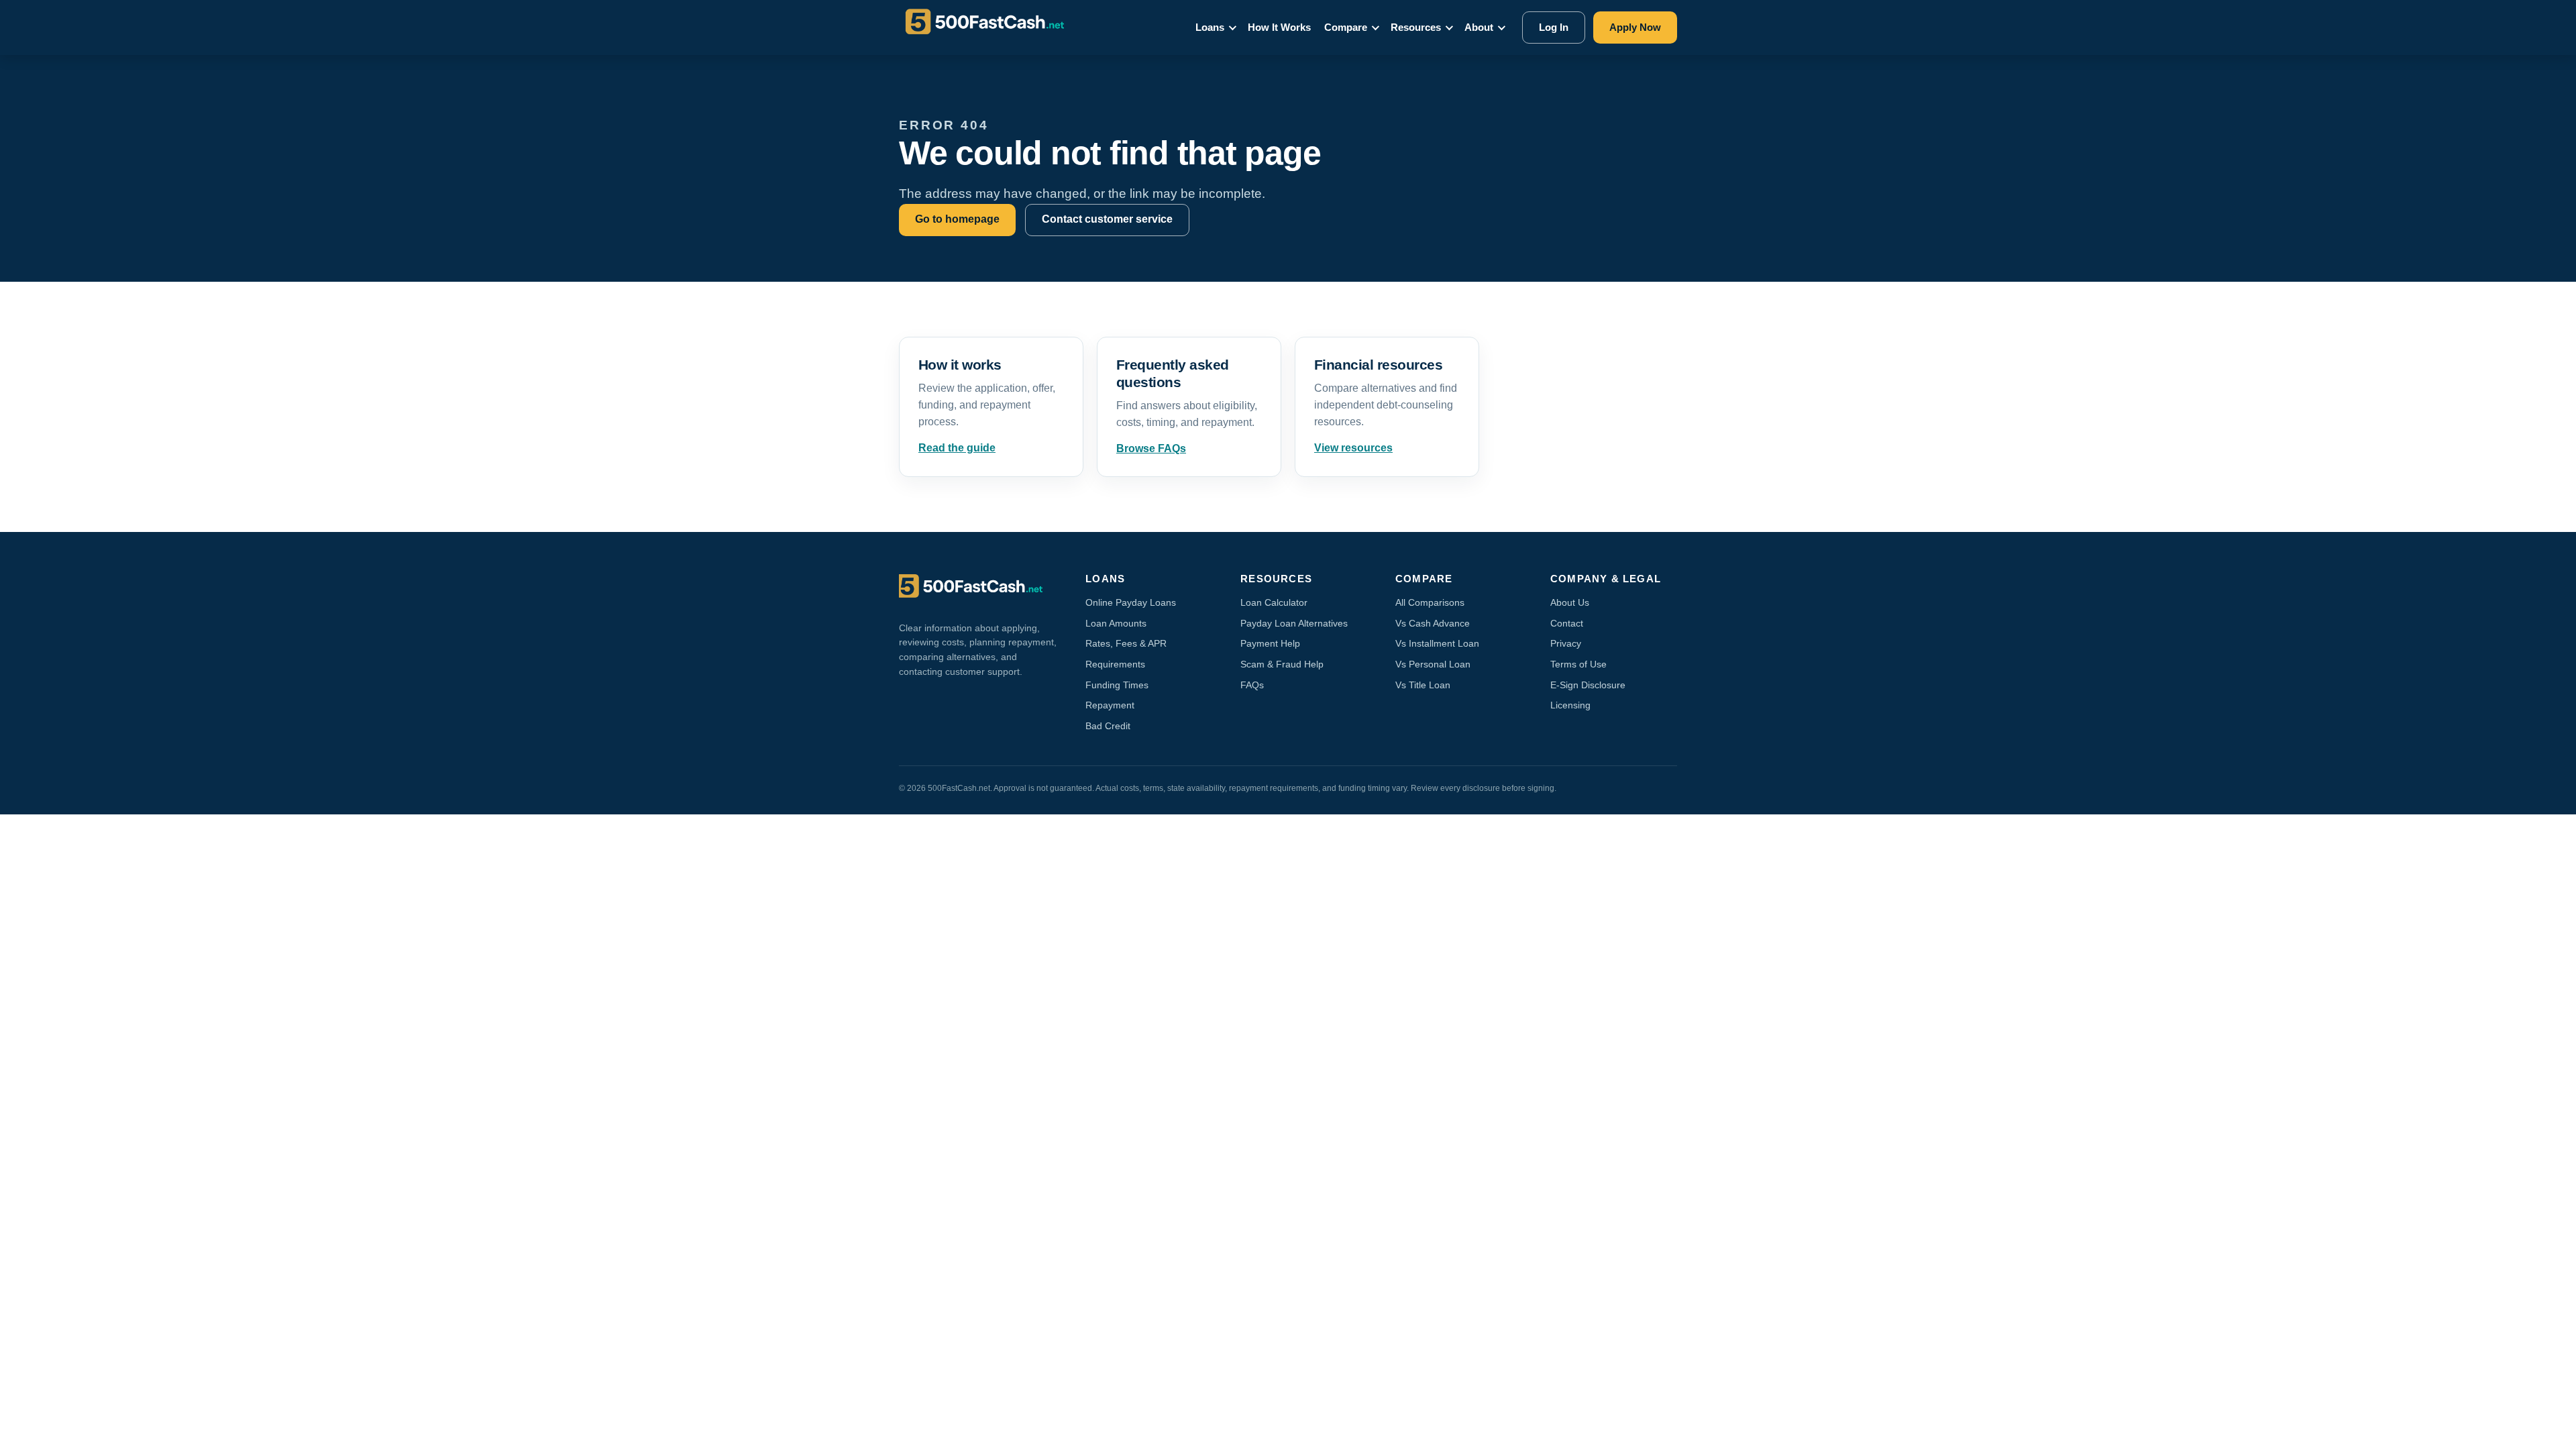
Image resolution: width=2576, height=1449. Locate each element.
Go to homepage (957, 219)
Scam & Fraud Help (1282, 664)
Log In (1554, 27)
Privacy (1566, 643)
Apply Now (1635, 27)
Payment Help (1270, 643)
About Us (1570, 602)
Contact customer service (1107, 219)
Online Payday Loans (1131, 602)
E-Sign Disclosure (1588, 685)
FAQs (1252, 685)
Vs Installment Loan (1437, 643)
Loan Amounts (1116, 623)
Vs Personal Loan (1433, 664)
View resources (1353, 448)
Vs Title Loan (1423, 685)
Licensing (1570, 705)
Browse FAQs (1151, 448)
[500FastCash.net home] (997, 28)
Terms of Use (1578, 664)
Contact (1567, 623)
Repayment (1110, 705)
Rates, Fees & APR (1126, 643)
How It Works (1279, 27)
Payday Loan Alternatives (1294, 623)
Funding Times (1117, 685)
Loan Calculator (1274, 602)
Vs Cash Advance (1433, 623)
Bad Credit (1108, 726)
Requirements (1115, 664)
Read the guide (957, 448)
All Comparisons (1430, 602)
